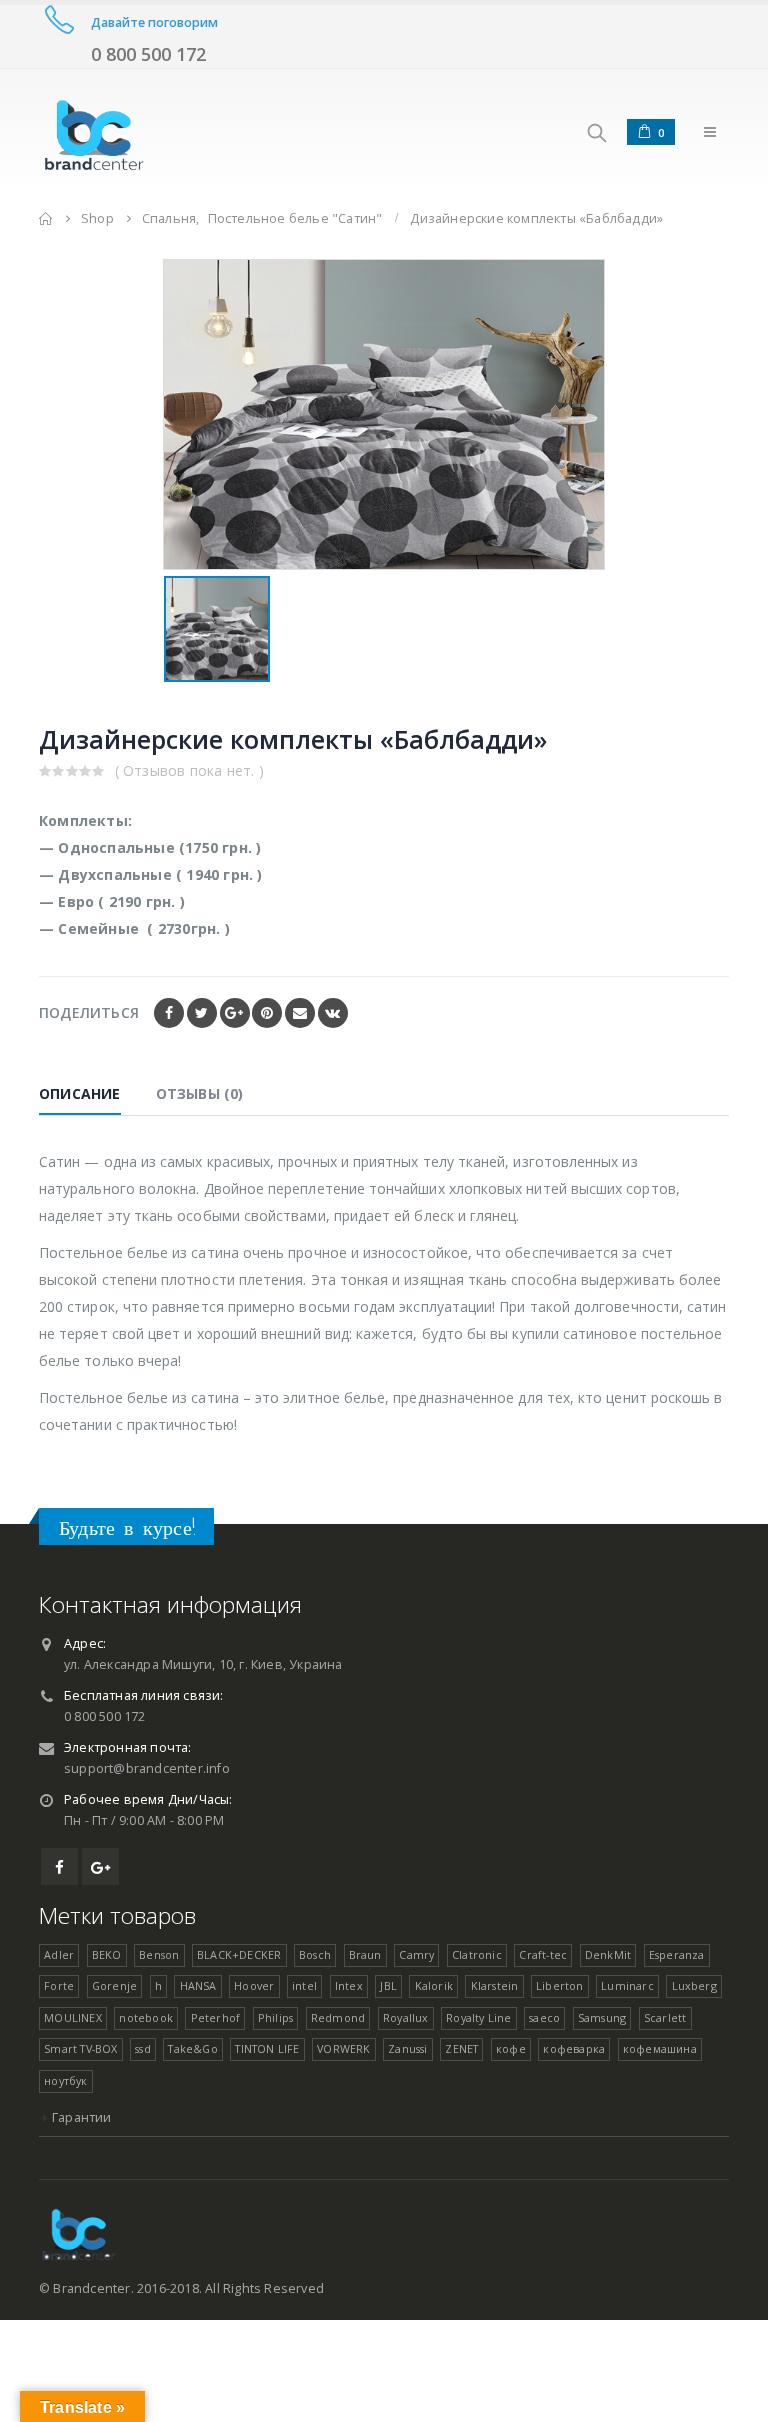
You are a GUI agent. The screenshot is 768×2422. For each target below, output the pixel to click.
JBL (388, 1985)
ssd (143, 2048)
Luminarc (627, 1985)
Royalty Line (478, 2017)
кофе (511, 2048)
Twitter (202, 1013)
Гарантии (82, 2117)
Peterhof (216, 2017)
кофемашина (660, 2048)
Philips (275, 2017)
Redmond (338, 2017)
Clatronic (477, 1954)
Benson (159, 1954)
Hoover (254, 1985)
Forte (59, 1985)
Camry (416, 1954)
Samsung (602, 2017)
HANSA (198, 1985)
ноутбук (65, 2080)
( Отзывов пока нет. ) (189, 770)
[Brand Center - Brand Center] (94, 131)
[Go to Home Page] (46, 218)
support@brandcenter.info (147, 1768)
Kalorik (434, 1985)
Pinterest (267, 1013)
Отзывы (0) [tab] (200, 1093)
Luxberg (694, 1985)
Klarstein (495, 1985)
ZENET (461, 2048)
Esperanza (677, 1954)
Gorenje (114, 1985)
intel (304, 1985)
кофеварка (574, 2048)
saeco (544, 2017)
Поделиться (89, 1012)
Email (300, 1013)
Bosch (315, 1954)
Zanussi (407, 2048)
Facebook (169, 1013)
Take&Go (192, 2048)
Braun (365, 1954)
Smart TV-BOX (80, 2048)
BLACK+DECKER (239, 1954)
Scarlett (665, 2017)
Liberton (560, 1985)
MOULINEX (73, 2017)
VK (333, 1013)
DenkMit (608, 1954)
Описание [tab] (80, 1093)
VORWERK (343, 2048)
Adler (59, 1954)
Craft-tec (543, 1954)
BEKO (107, 1954)
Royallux (406, 2017)
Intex (349, 1985)
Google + (235, 1013)
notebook (146, 2017)
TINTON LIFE (267, 2048)
